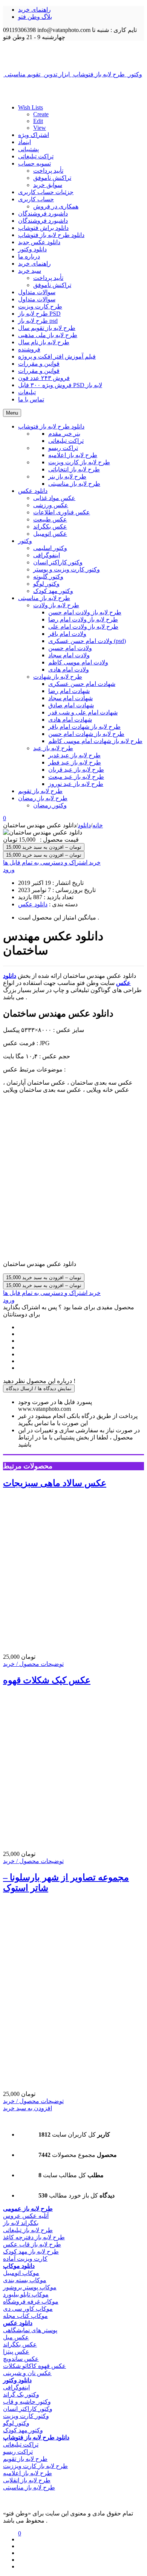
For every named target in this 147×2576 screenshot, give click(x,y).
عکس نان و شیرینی (27, 2373)
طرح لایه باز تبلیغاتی (28, 2230)
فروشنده (29, 349)
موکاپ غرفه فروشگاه (31, 2302)
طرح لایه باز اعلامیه (28, 2473)
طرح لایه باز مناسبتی (29, 2487)
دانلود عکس (33, 904)
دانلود (84, 825)
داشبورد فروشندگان (43, 214)
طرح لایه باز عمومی (28, 2209)
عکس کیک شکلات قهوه (47, 1680)
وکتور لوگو (16, 2423)
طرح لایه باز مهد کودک (31, 2252)
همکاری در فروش (56, 206)
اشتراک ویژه (34, 135)
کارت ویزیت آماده (25, 2259)
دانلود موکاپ (19, 2266)
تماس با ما (31, 399)
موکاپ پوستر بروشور (30, 2287)
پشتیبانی (28, 149)
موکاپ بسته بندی (25, 2280)
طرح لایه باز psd (38, 321)
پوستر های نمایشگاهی (30, 2330)
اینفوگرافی (16, 2387)
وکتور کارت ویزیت (26, 2416)
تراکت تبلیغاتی (36, 156)
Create (41, 114)
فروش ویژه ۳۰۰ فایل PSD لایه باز (60, 385)
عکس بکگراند (20, 2344)
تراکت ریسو (18, 2452)
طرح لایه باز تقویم (25, 2459)
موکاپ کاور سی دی (28, 2309)
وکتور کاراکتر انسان (28, 2409)
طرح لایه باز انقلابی (27, 2480)
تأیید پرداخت (48, 171)
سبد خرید (30, 271)
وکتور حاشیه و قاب (27, 2402)
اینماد (24, 142)
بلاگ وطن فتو (35, 17)
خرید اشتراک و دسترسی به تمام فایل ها (52, 862)
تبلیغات (27, 392)
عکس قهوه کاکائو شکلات (34, 2366)
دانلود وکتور (32, 249)
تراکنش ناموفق (52, 178)
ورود (9, 870)
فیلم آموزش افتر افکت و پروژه (57, 356)
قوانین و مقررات (39, 364)
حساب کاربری (36, 199)
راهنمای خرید (34, 10)
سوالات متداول (37, 292)
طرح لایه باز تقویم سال (47, 328)
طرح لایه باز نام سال (44, 342)
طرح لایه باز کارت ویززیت (35, 2466)
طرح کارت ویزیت (40, 306)
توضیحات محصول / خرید (33, 1664)
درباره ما (29, 256)
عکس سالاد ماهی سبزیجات (55, 1483)
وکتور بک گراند (21, 2394)
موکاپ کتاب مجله (25, 2316)
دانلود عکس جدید (39, 242)
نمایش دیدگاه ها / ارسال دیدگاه (39, 1388)
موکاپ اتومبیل (21, 2273)
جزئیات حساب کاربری (46, 192)
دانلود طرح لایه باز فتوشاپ (51, 235)
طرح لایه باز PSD (39, 314)
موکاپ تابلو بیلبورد (26, 2294)
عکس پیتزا (16, 2352)
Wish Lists (31, 107)
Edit (38, 121)
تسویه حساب (34, 163)
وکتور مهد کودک (23, 2430)
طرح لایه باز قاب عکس (32, 2244)
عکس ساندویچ (21, 2359)
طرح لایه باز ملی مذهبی (48, 335)
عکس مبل (16, 2337)
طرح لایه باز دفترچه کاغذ (34, 2237)
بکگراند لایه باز (21, 2223)
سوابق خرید (48, 185)
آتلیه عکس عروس (26, 2216)
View (40, 128)
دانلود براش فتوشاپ (43, 228)
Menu (12, 413)
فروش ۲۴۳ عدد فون (44, 378)
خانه (98, 825)
